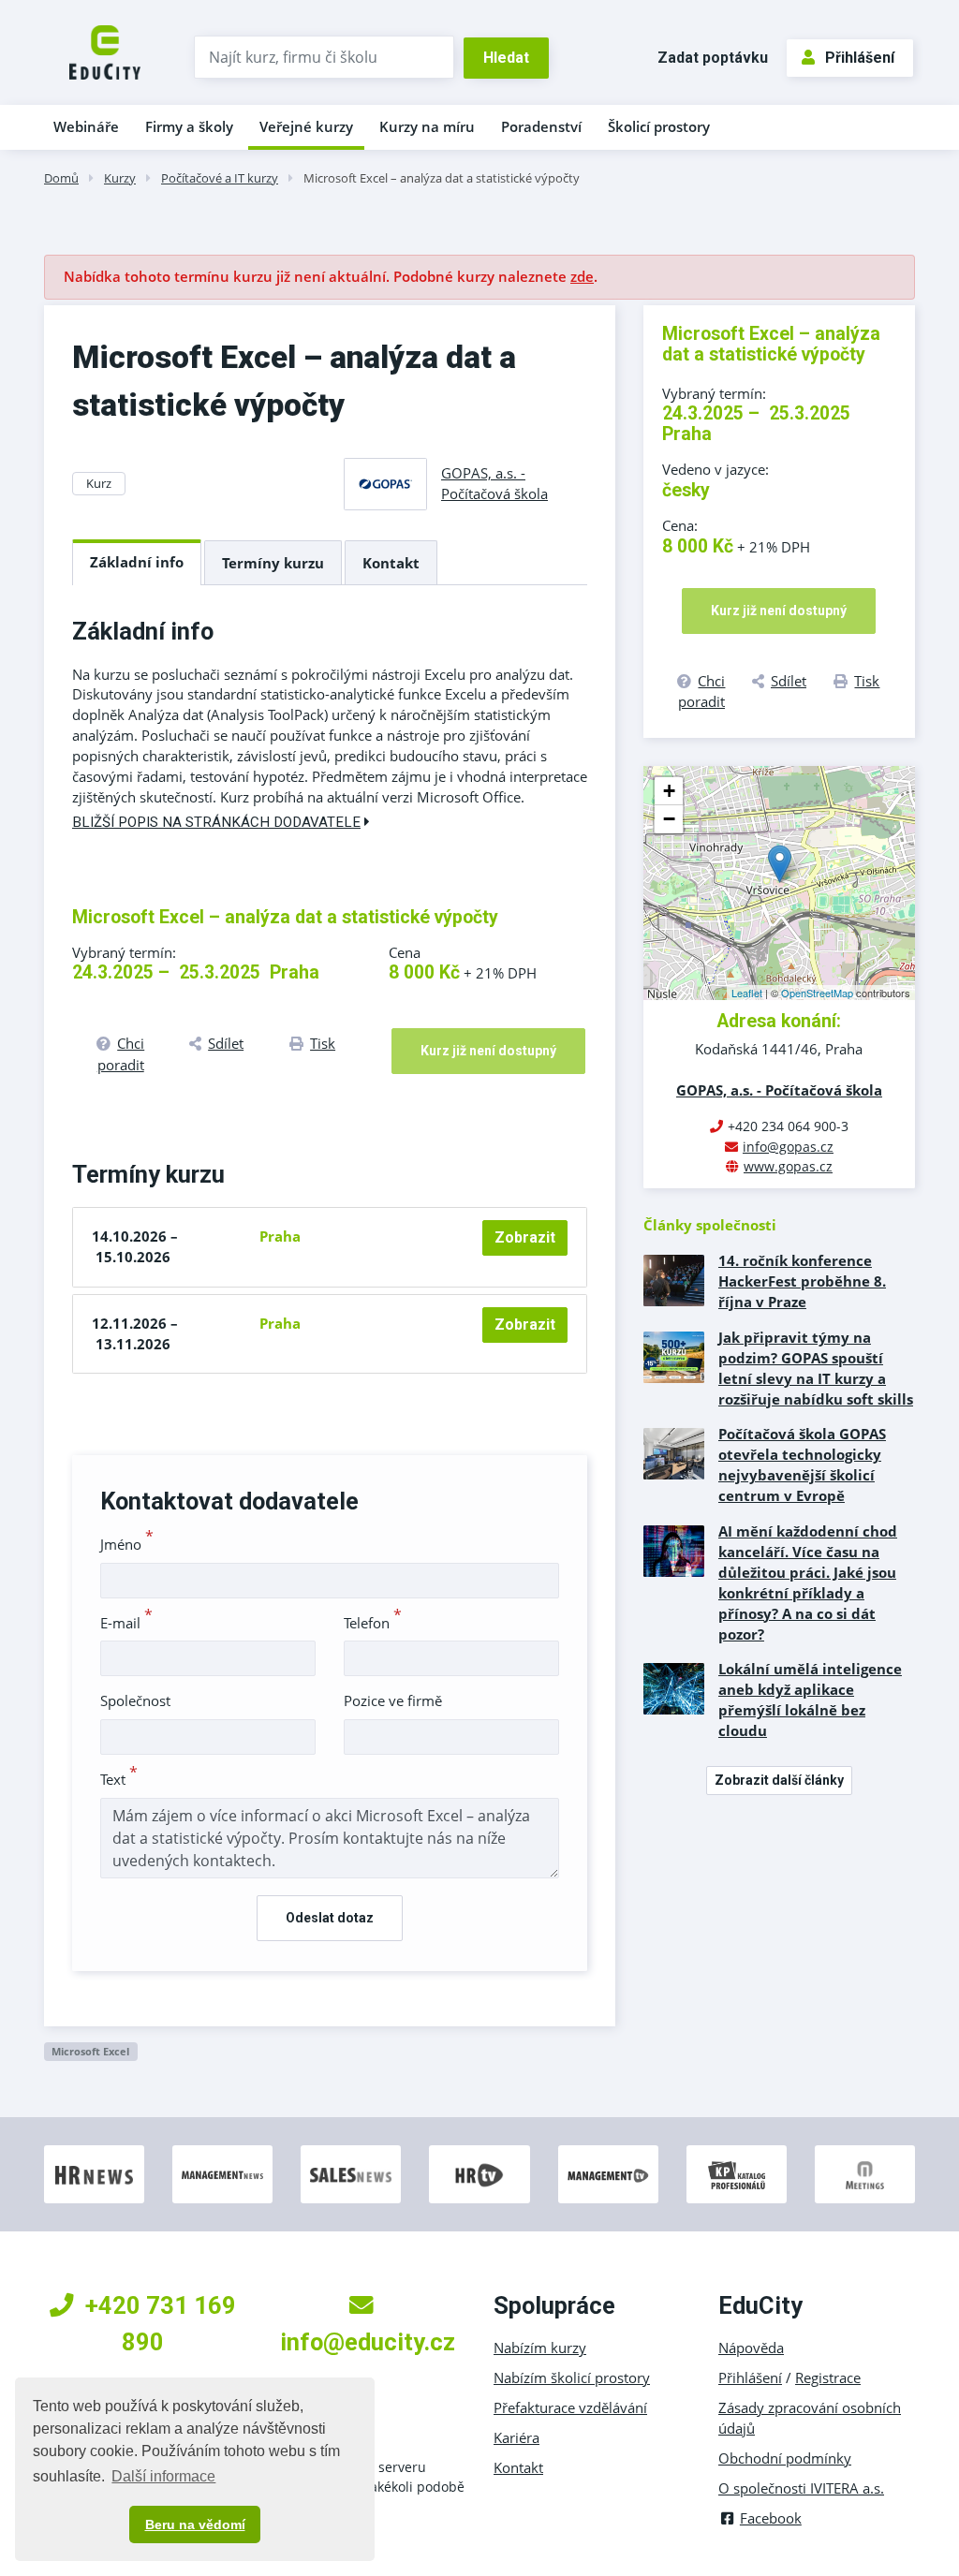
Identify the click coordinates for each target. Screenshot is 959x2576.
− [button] (669, 819)
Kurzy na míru (427, 126)
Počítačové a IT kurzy (220, 178)
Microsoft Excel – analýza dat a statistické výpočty (442, 178)
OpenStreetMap (817, 993)
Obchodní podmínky (785, 2458)
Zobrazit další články (779, 1780)
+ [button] (669, 791)
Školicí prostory (659, 126)
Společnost (135, 1700)
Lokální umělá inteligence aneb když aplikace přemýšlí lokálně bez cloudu (810, 1700)
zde (582, 276)
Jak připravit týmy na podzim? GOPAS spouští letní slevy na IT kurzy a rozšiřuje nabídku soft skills (816, 1368)
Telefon (373, 1623)
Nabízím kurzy (540, 2348)
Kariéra (516, 2437)
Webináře (86, 126)
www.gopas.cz (788, 1166)
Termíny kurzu (273, 563)
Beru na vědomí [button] (195, 2524)
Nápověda (751, 2348)
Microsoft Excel (90, 2051)
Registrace (828, 2377)
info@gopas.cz (788, 1147)
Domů (61, 178)
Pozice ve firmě (393, 1700)
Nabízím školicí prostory (572, 2377)
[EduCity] (105, 51)
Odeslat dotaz (330, 1918)
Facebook (771, 2518)
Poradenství (541, 126)
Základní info (137, 562)
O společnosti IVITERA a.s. (801, 2488)
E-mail (126, 1623)
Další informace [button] (163, 2476)
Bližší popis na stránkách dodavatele (216, 822)
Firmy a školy (189, 126)
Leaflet (747, 993)
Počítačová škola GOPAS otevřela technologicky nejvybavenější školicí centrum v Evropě (802, 1465)
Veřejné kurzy (306, 126)
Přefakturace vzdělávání (570, 2407)
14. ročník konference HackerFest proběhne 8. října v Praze (802, 1281)
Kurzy (120, 178)
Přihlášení (860, 58)
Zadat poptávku (713, 58)
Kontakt (391, 563)
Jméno (127, 1544)
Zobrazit (525, 1237)
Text (119, 1779)
